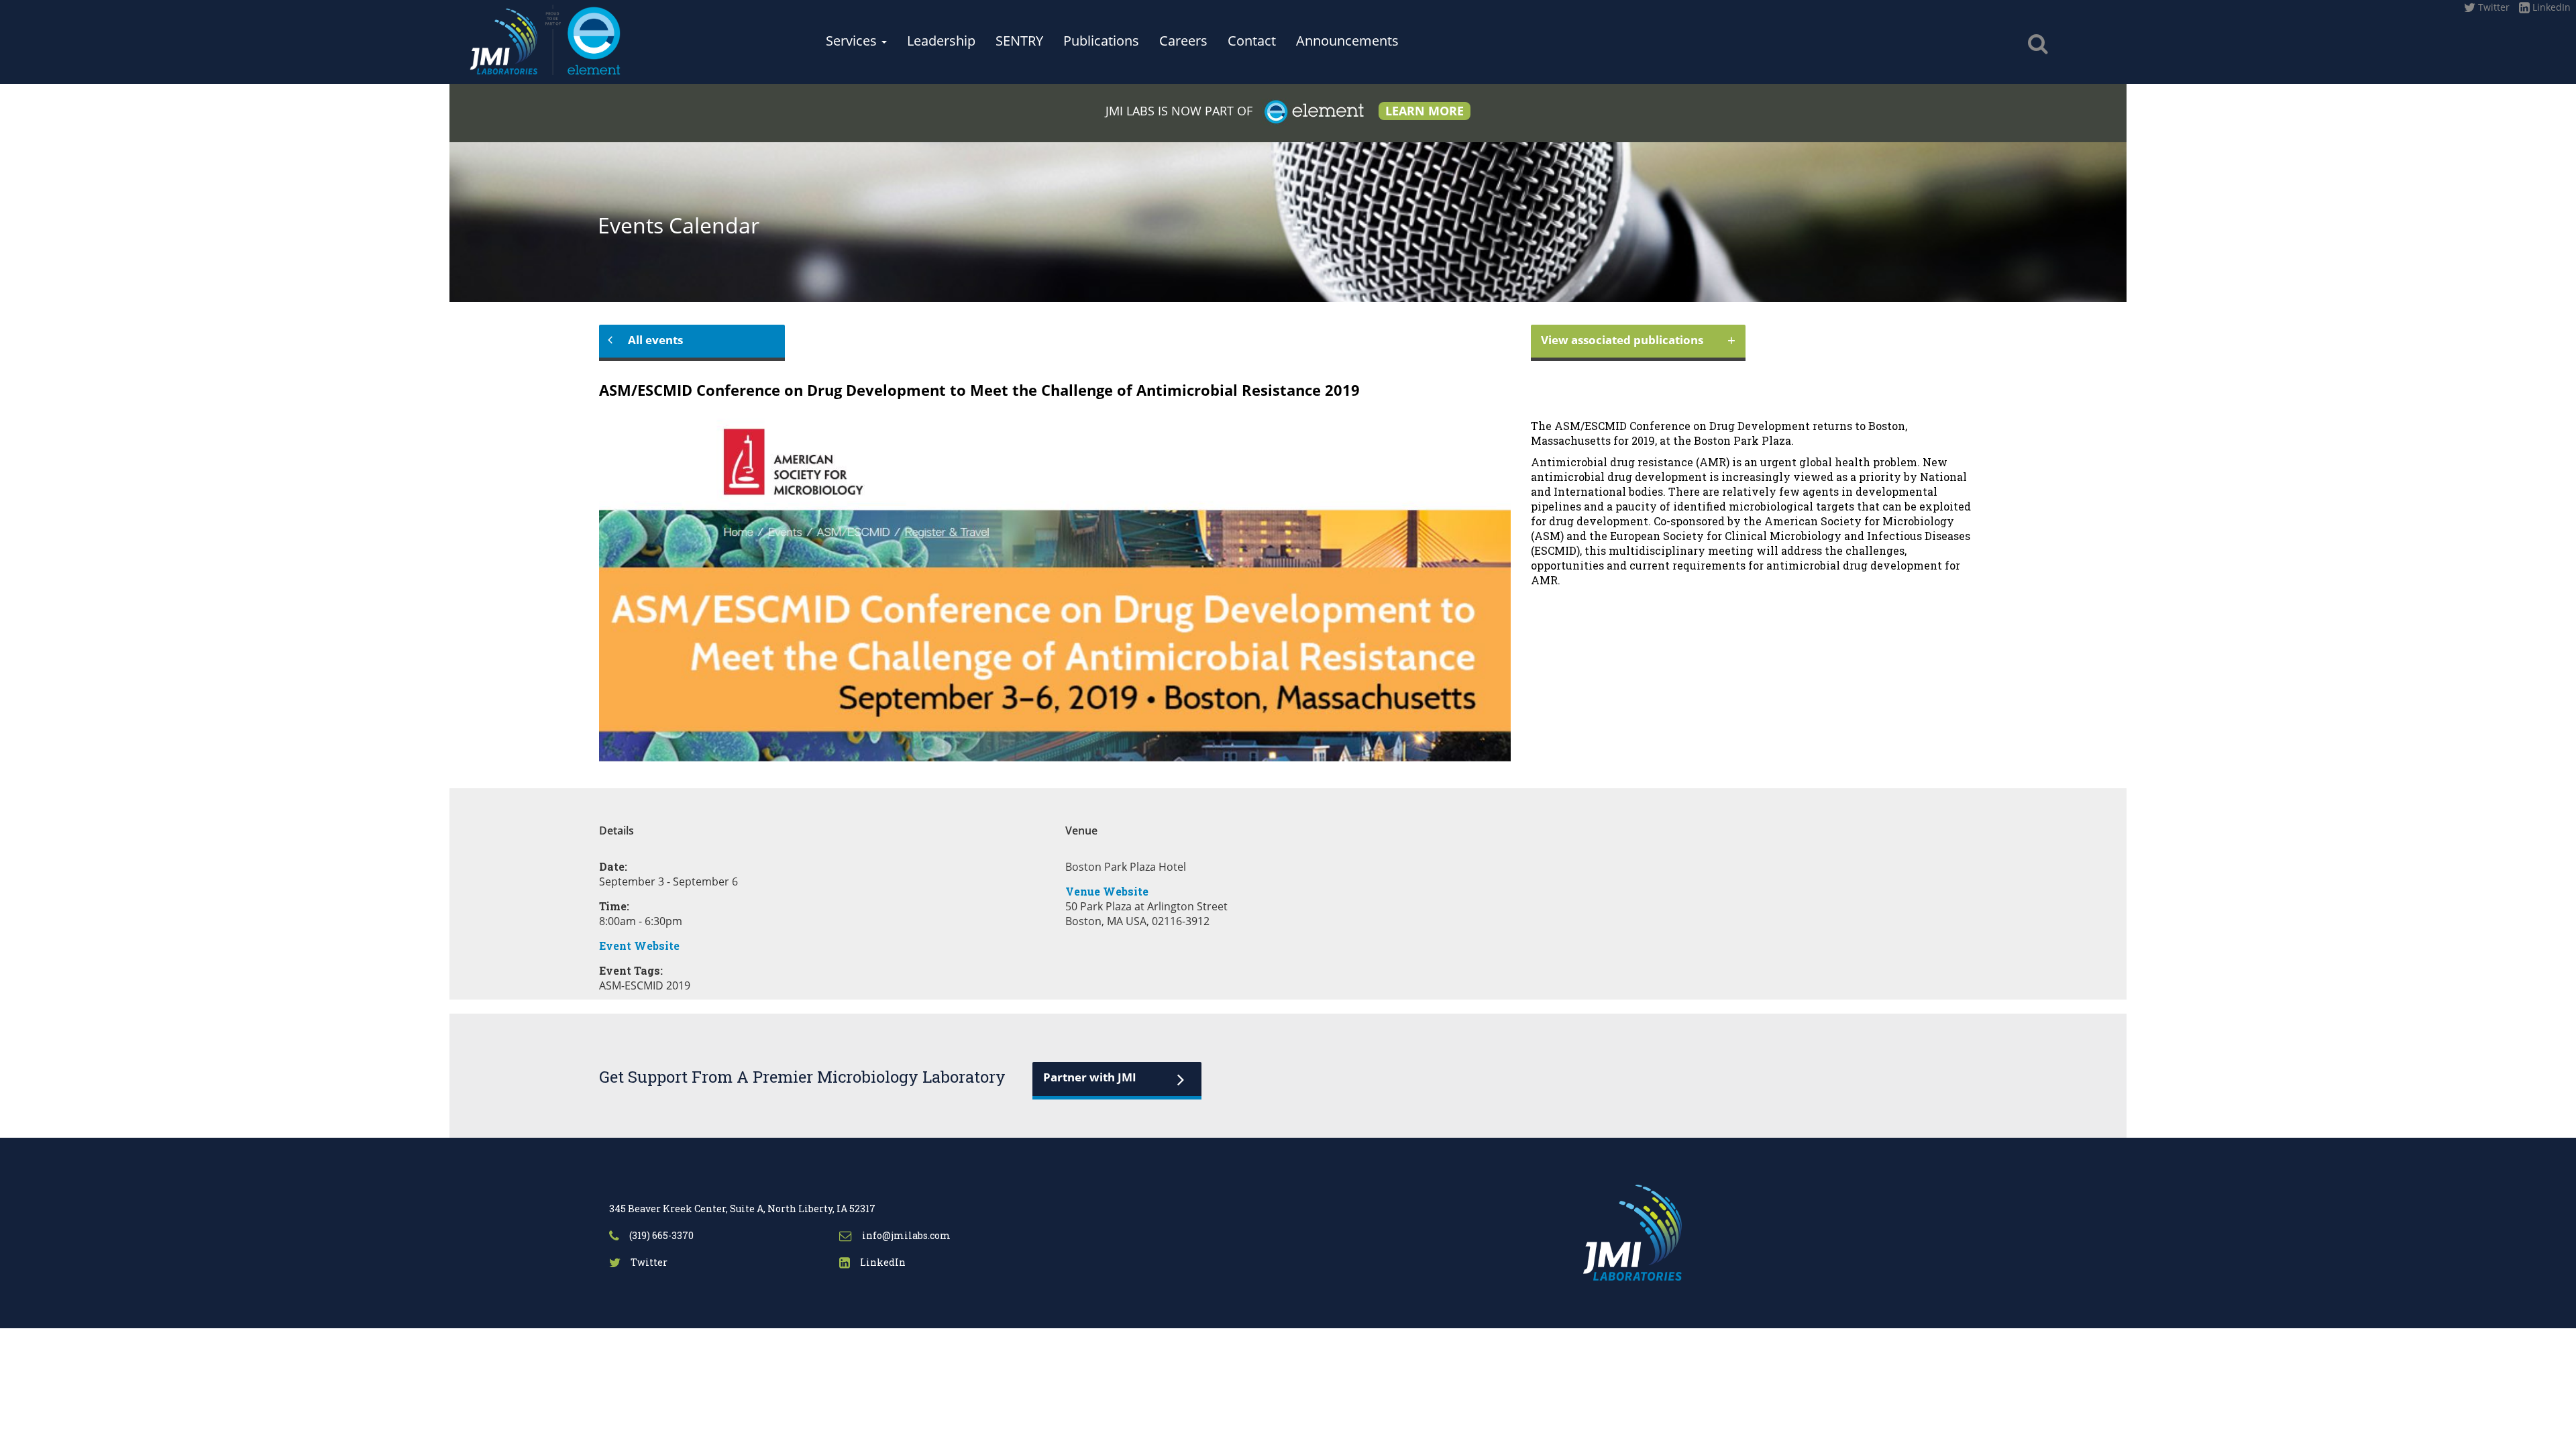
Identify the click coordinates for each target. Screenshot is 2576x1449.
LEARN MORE (1425, 111)
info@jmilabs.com (905, 1235)
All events (655, 340)
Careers (1183, 41)
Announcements (1347, 41)
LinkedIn (2550, 7)
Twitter (2492, 7)
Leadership (941, 41)
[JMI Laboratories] (598, 38)
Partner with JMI (1090, 1077)
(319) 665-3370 (660, 1235)
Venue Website (1107, 891)
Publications (1101, 41)
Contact (1252, 41)
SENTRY (1019, 41)
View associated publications (1638, 339)
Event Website (639, 946)
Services (853, 41)
